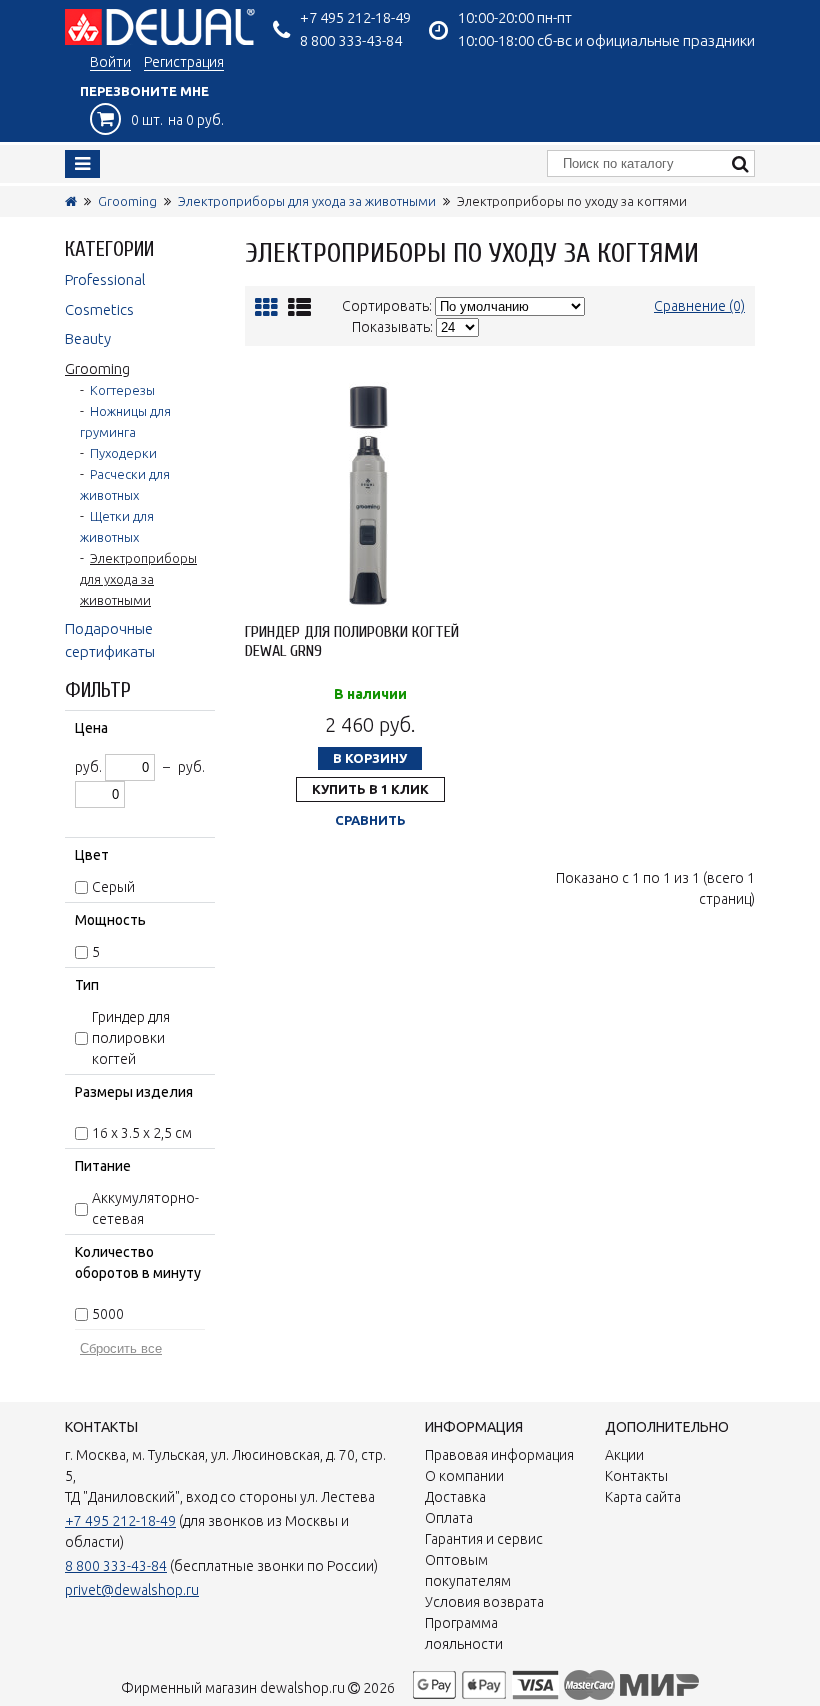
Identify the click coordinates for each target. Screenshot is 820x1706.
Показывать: (392, 327)
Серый (113, 887)
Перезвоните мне (144, 91)
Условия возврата (484, 1602)
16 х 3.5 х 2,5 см (142, 1133)
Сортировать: (387, 306)
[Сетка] (266, 307)
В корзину (370, 758)
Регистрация (184, 62)
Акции (624, 1455)
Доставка (455, 1497)
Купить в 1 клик (370, 789)
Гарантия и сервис (484, 1539)
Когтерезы (122, 390)
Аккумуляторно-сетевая (145, 1208)
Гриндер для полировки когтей (131, 1038)
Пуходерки (123, 453)
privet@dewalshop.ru (132, 1590)
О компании (464, 1476)
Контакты (636, 1476)
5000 (108, 1314)
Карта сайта (643, 1497)
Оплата (449, 1518)
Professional (105, 279)
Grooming (127, 201)
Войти (110, 62)
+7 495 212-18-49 (355, 17)
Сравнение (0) (699, 306)
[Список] (299, 307)
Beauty (88, 338)
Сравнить (370, 820)
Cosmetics (99, 309)
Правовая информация (499, 1455)
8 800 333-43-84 (351, 40)
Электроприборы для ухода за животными (307, 201)
